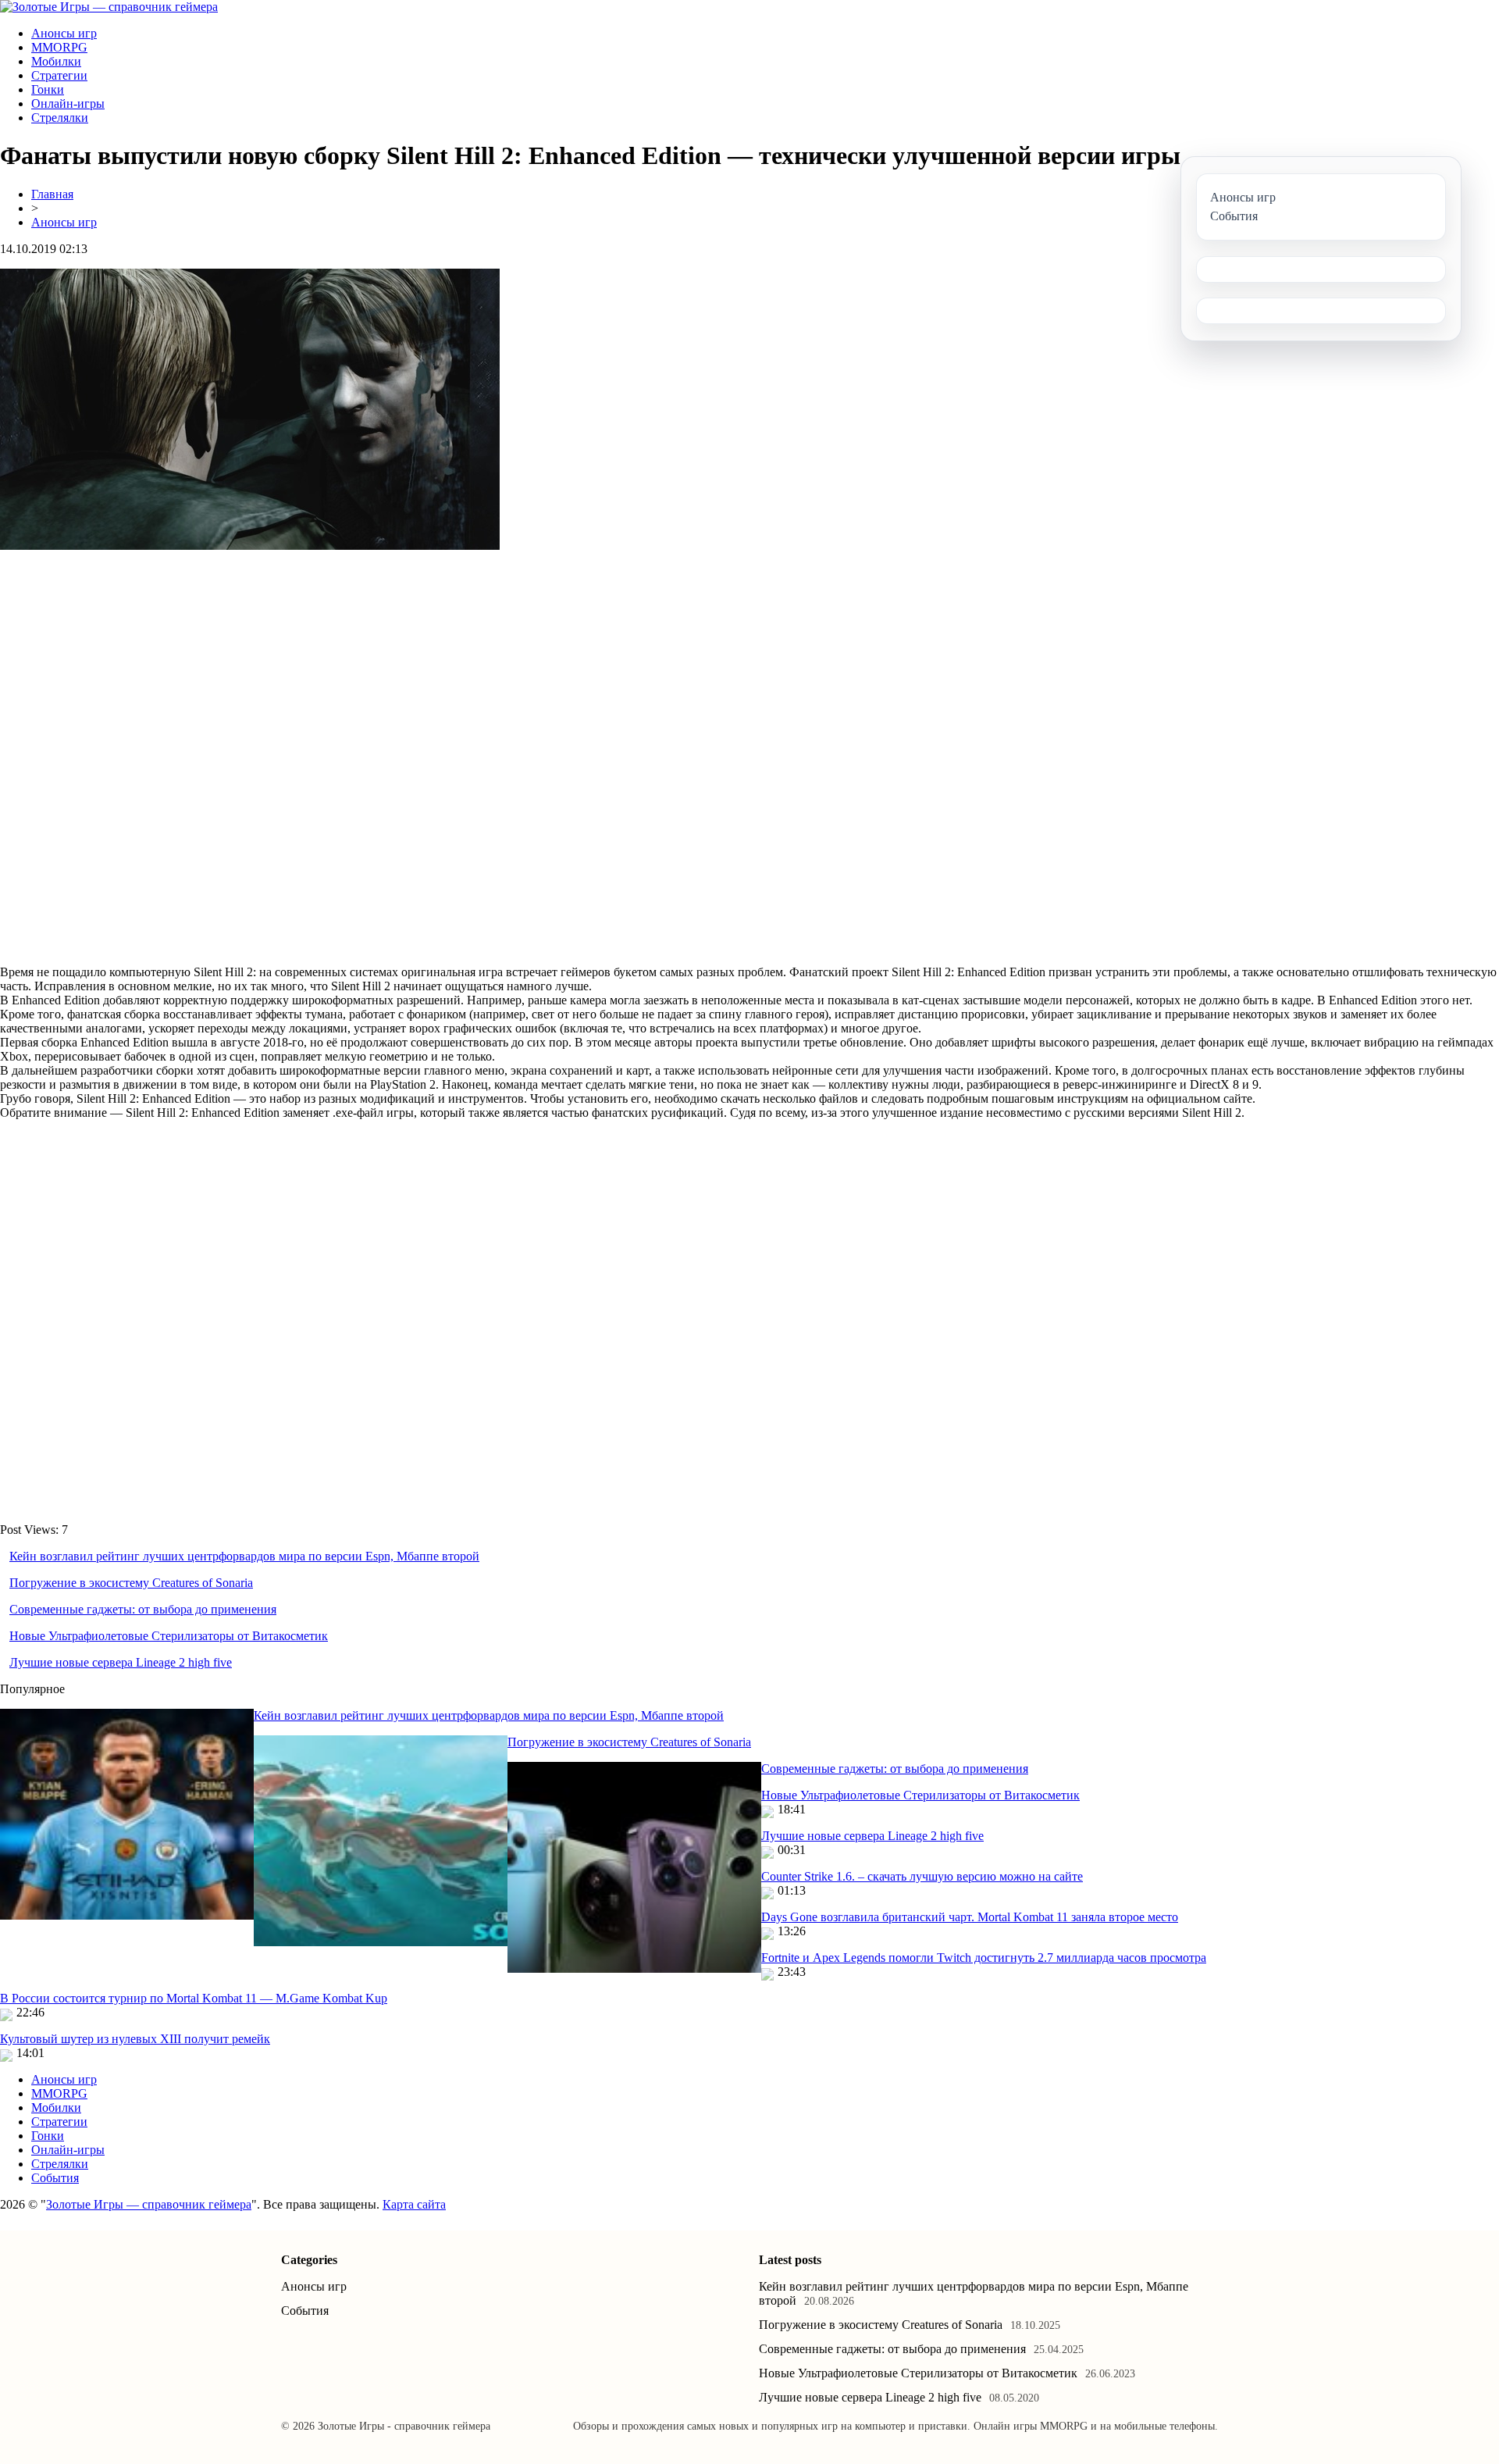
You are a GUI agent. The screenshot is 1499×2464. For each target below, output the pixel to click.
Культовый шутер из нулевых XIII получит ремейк (135, 2039)
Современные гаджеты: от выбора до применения (143, 1609)
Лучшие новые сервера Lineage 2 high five (121, 1662)
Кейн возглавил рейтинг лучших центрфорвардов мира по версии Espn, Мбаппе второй (244, 1556)
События (55, 2178)
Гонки (48, 89)
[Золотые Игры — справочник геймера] (109, 7)
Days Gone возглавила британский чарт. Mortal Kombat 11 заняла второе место (970, 1917)
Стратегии (59, 75)
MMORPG (59, 47)
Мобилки (56, 61)
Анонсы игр (64, 33)
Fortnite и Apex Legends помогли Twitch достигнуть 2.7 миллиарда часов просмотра (984, 1958)
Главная (52, 194)
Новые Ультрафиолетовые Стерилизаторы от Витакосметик (169, 1636)
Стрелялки (60, 118)
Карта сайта (414, 2204)
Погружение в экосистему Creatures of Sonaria (131, 1583)
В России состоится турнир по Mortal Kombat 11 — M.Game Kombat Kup (194, 1998)
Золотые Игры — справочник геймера (149, 2204)
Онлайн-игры (68, 103)
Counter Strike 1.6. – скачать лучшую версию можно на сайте (922, 1876)
